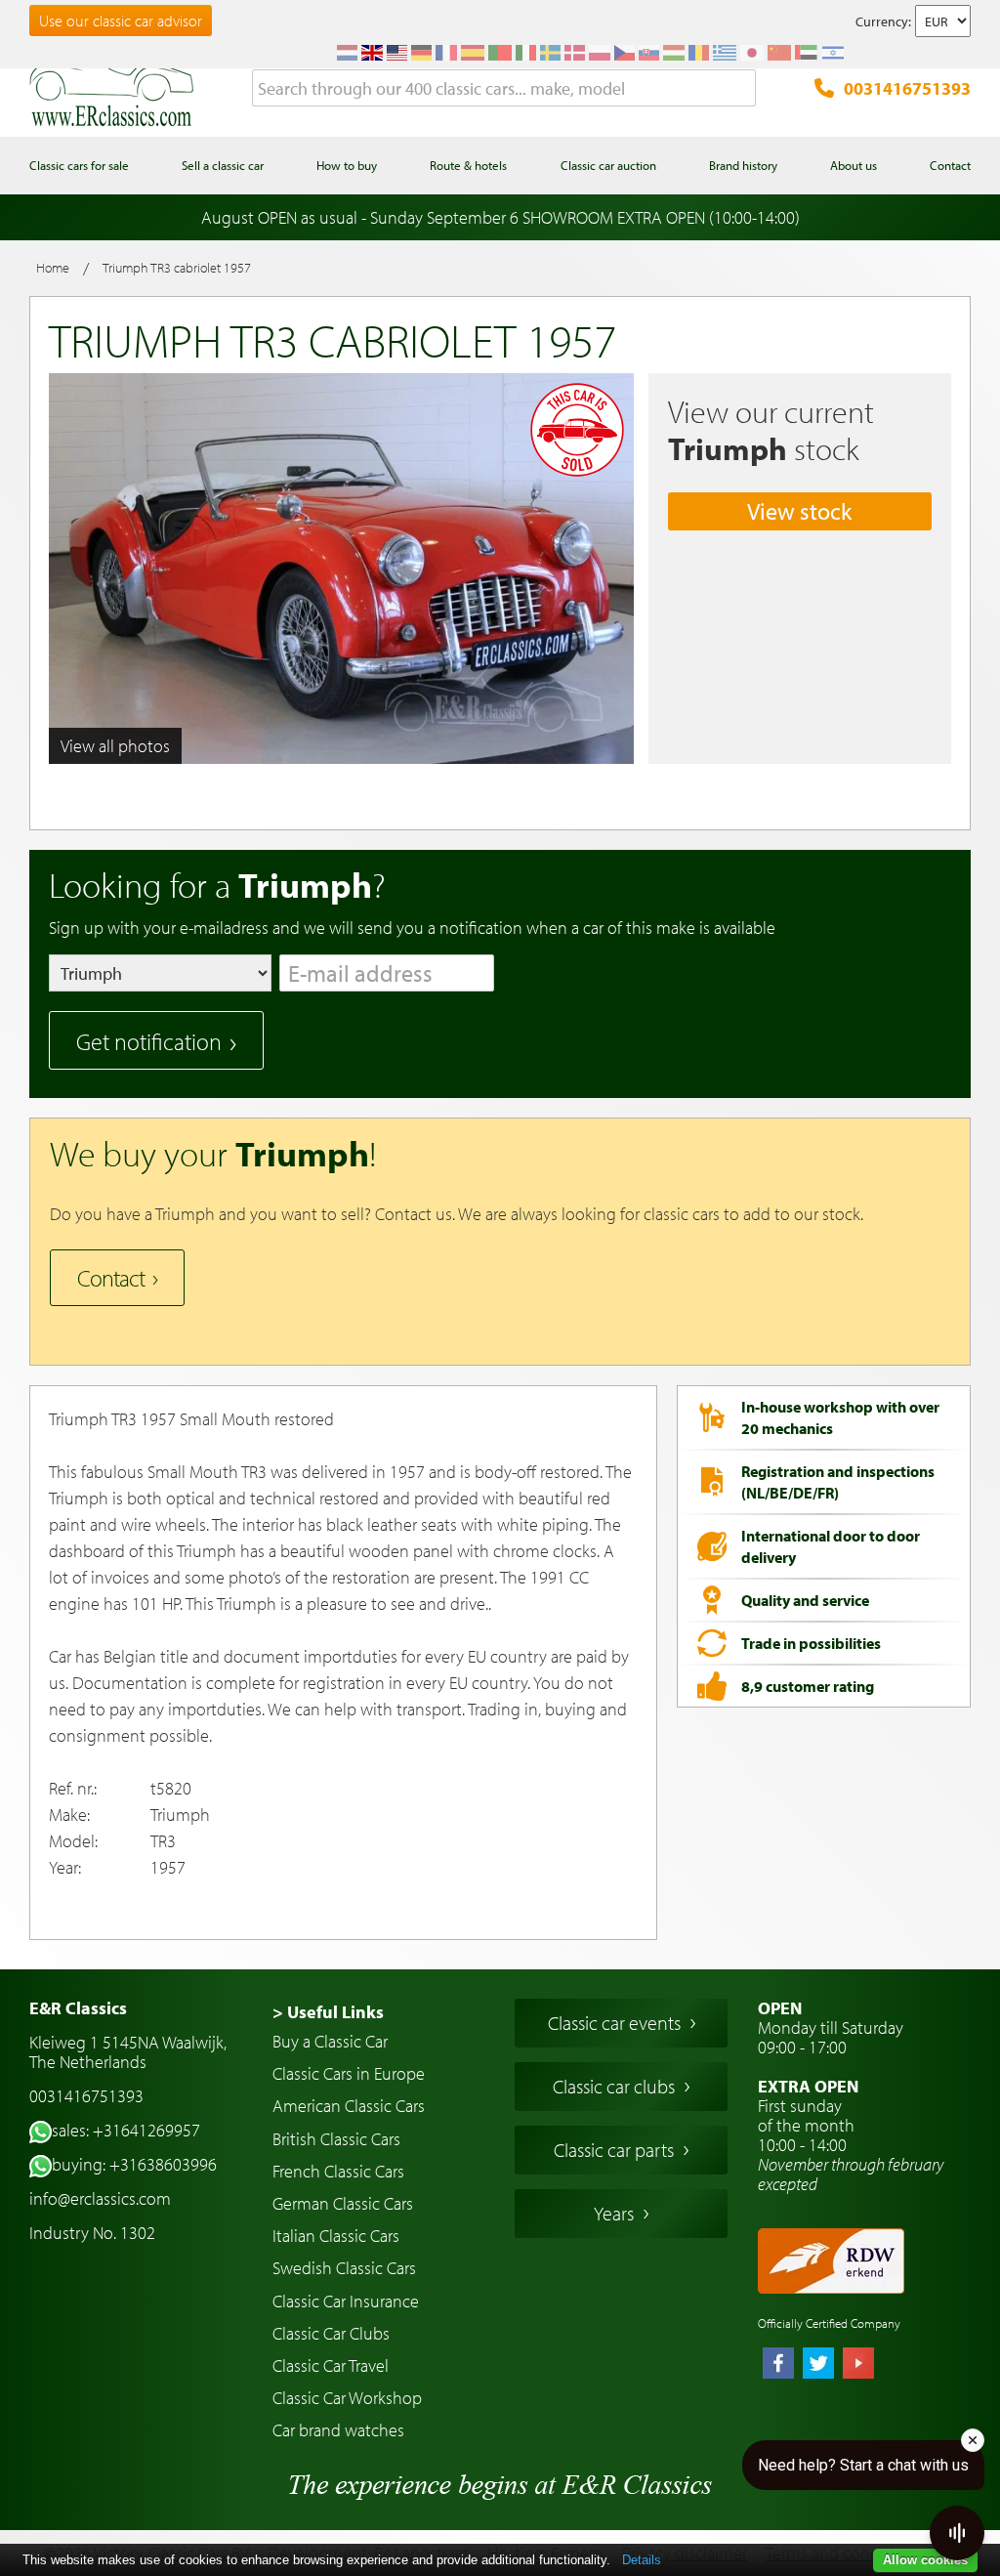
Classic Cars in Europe (349, 2073)
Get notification (149, 1041)
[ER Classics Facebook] (778, 2365)
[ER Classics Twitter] (818, 2365)
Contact (111, 1278)
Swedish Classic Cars (344, 2268)
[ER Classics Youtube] (858, 2365)
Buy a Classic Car (330, 2041)
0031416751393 (907, 88)
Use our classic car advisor (121, 21)
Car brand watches (338, 2430)
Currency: (883, 21)
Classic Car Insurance (346, 2301)
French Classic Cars (338, 2171)
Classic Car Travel (331, 2365)
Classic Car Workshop (347, 2398)
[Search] (741, 89)
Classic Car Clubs (331, 2333)
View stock (799, 511)
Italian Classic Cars (336, 2236)
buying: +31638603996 (134, 2164)
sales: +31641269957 (126, 2130)
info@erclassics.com (100, 2198)
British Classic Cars (336, 2139)
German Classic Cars (343, 2203)
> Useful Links (328, 2012)
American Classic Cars (349, 2106)
